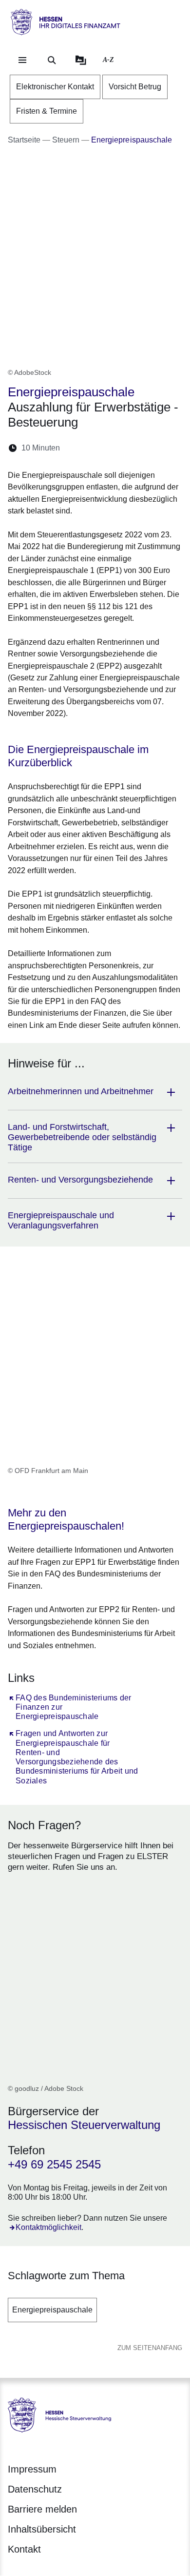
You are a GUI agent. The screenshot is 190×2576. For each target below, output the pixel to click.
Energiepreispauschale (52, 2310)
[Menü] (22, 60)
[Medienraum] (81, 60)
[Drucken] (151, 448)
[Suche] (52, 60)
